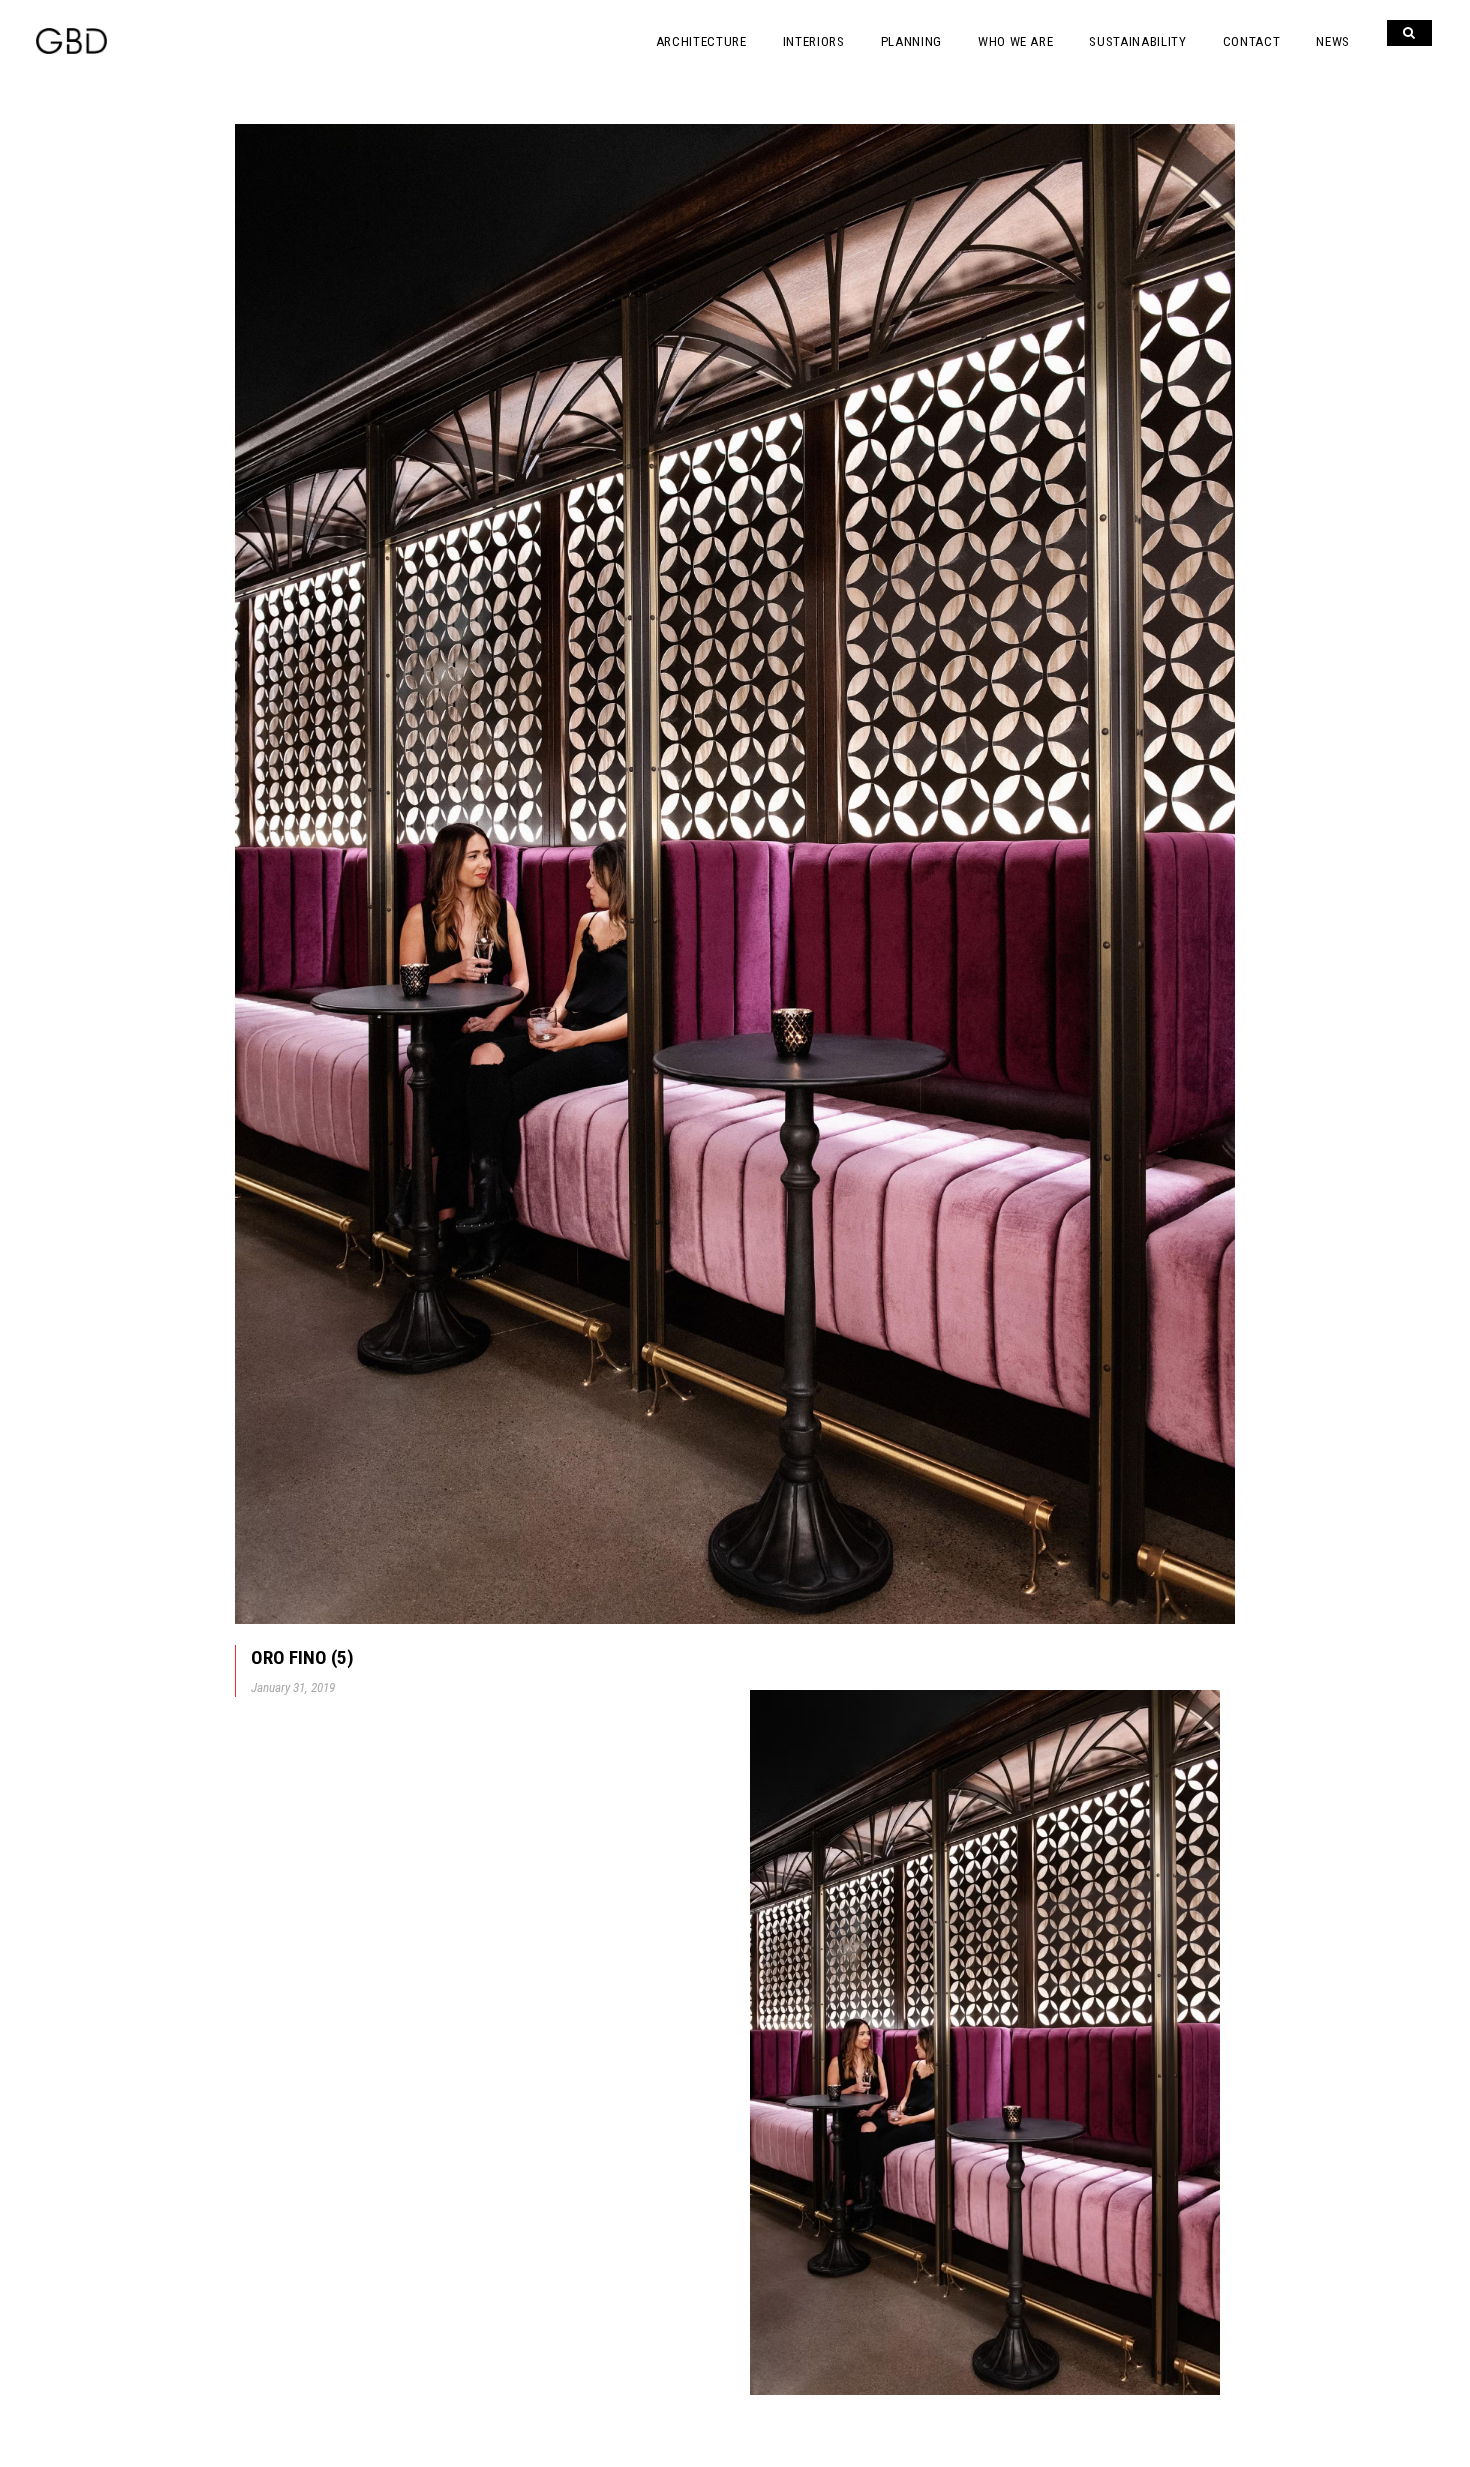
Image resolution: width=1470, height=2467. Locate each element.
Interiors (814, 41)
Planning (911, 41)
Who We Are (1016, 41)
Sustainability (1137, 41)
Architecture (701, 41)
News (1333, 41)
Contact (1252, 41)
